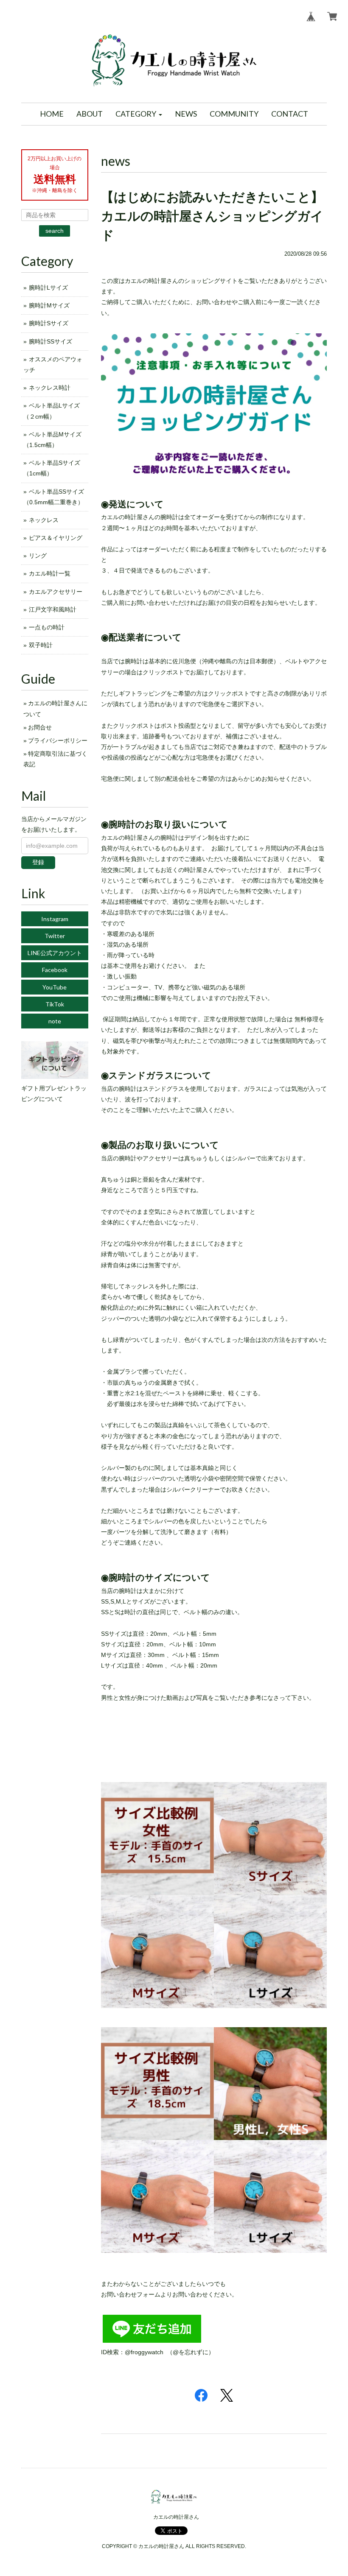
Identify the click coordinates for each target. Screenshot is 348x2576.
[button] (139, 114)
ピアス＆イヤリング (56, 538)
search (55, 231)
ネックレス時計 (50, 388)
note (55, 1021)
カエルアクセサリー (56, 592)
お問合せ (40, 727)
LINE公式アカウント (55, 953)
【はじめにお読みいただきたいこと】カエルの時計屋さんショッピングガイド (212, 216)
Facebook (55, 970)
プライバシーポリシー (58, 740)
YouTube (55, 987)
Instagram (55, 919)
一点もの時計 (47, 627)
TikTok (55, 1004)
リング (38, 556)
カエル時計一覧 (50, 573)
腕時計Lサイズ (48, 288)
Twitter (55, 936)
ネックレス (44, 520)
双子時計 (41, 645)
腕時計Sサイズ (49, 323)
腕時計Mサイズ (49, 305)
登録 (38, 862)
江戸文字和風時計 (53, 609)
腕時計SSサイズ (51, 341)
